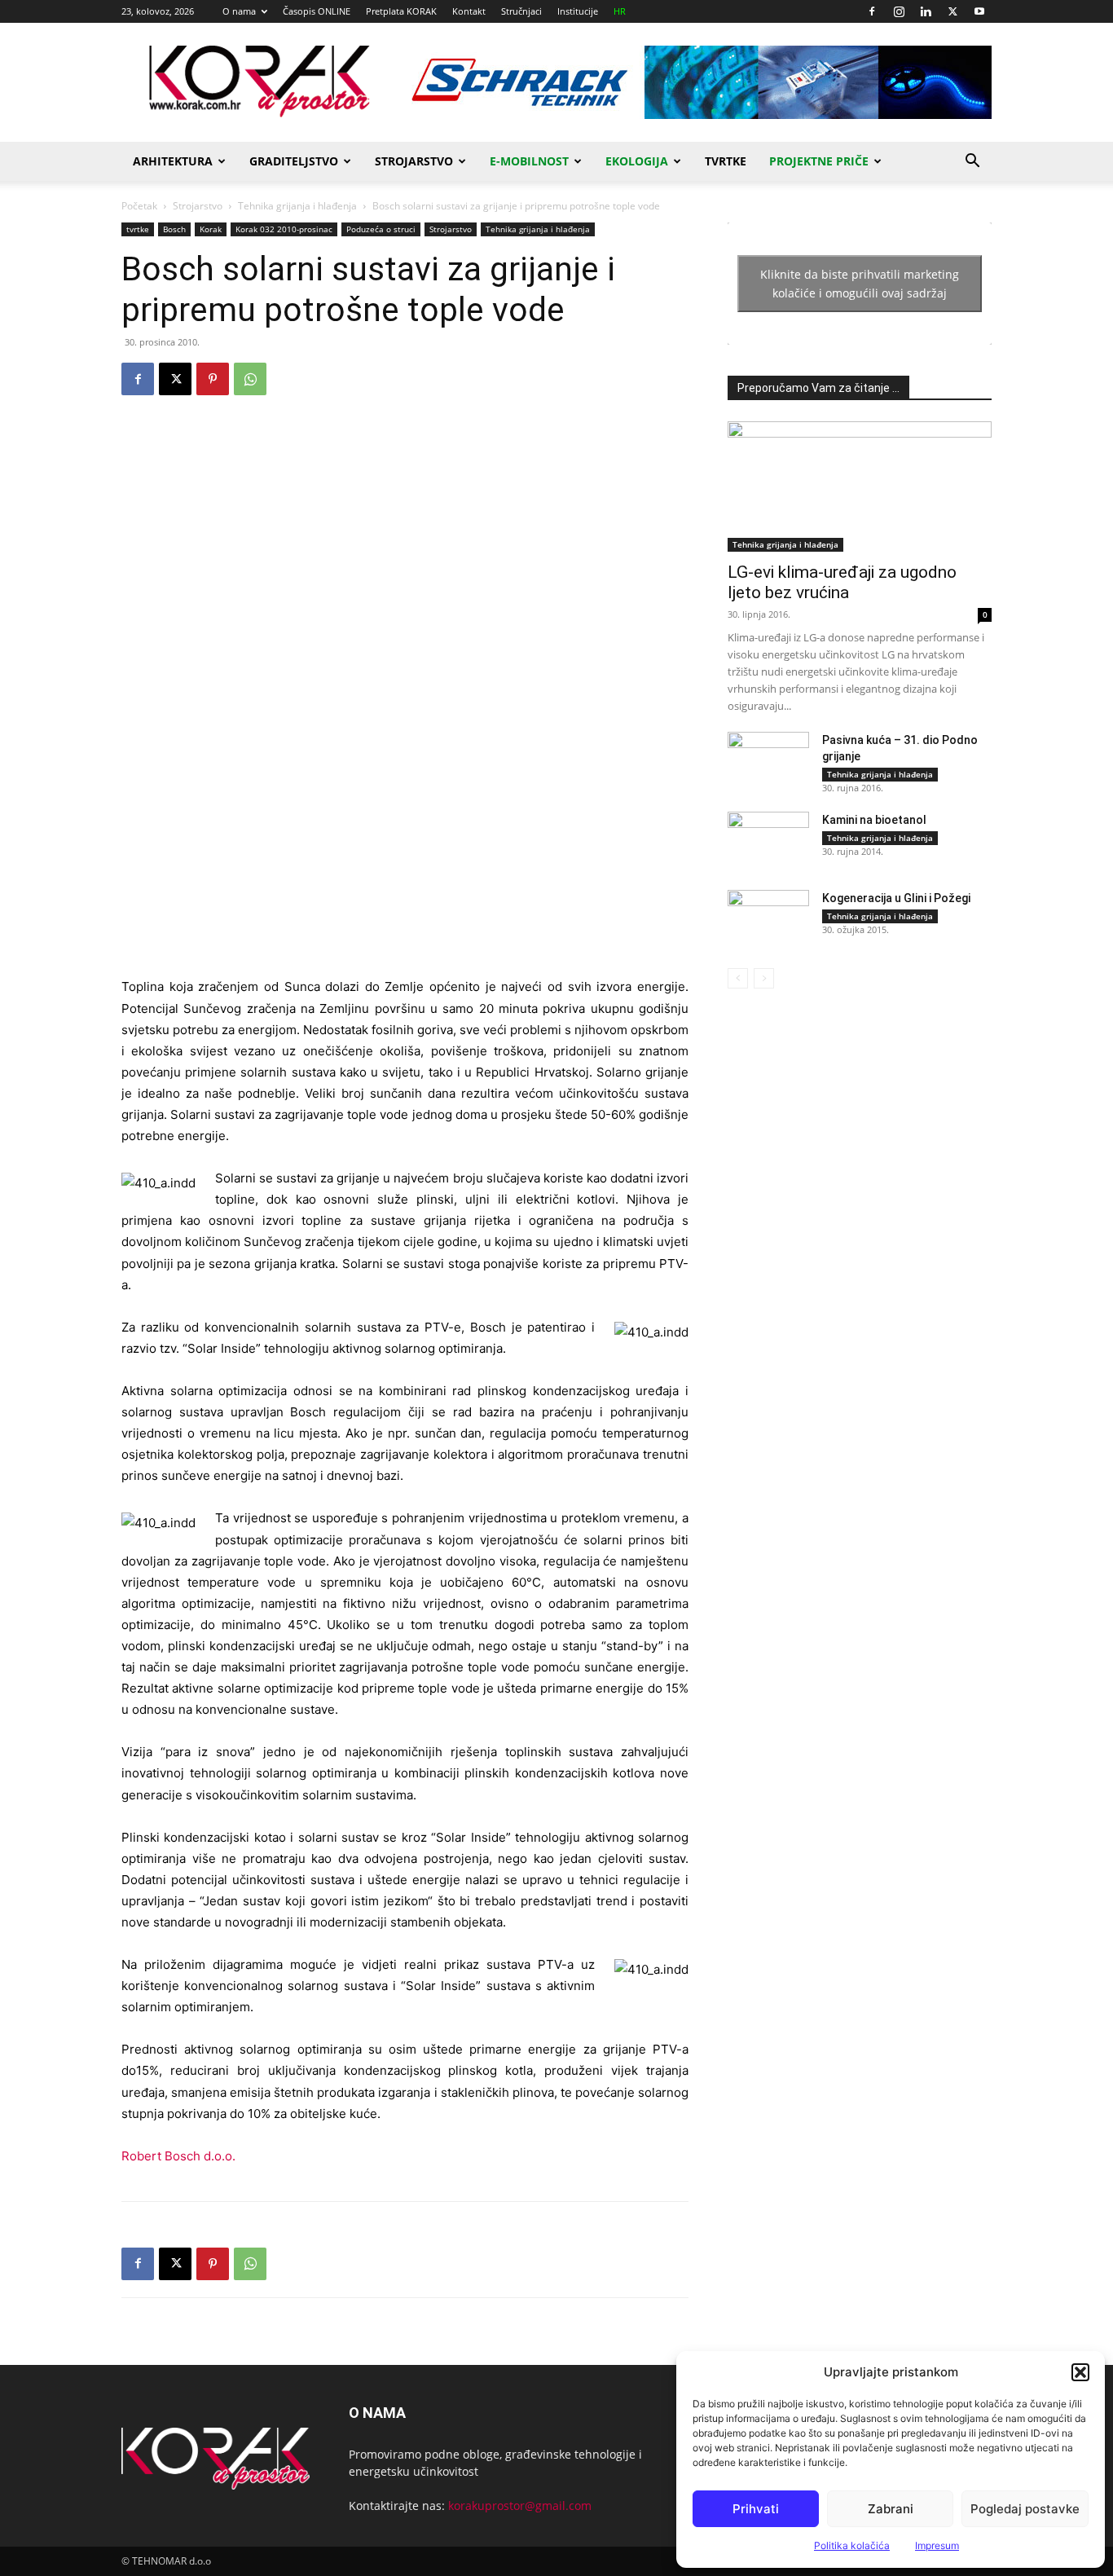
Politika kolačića (852, 2545)
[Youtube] (979, 11)
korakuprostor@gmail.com (520, 2506)
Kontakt (469, 11)
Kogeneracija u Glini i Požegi (896, 898)
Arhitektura (173, 161)
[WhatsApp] (250, 379)
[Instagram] (899, 11)
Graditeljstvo (294, 161)
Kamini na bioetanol (874, 820)
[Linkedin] (926, 11)
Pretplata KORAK (401, 11)
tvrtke (138, 229)
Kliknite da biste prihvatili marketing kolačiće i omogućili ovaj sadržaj (860, 284)
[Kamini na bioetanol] (768, 840)
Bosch (174, 229)
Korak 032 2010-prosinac (284, 229)
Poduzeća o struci (381, 229)
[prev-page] (738, 978)
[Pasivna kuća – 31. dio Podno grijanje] (768, 760)
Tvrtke (726, 161)
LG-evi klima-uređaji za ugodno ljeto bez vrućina (842, 582)
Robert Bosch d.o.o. (178, 2156)
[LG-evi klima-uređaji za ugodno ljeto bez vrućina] (860, 487)
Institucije (578, 11)
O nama (239, 11)
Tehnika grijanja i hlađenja (297, 206)
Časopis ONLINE (317, 11)
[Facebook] (872, 11)
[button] (1080, 2372)
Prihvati (756, 2509)
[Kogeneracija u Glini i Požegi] (768, 918)
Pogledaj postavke (1025, 2509)
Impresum (937, 2545)
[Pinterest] (213, 379)
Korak (211, 229)
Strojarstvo (414, 161)
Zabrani (891, 2509)
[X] (952, 11)
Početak (139, 206)
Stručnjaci (521, 11)
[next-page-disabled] (764, 978)
